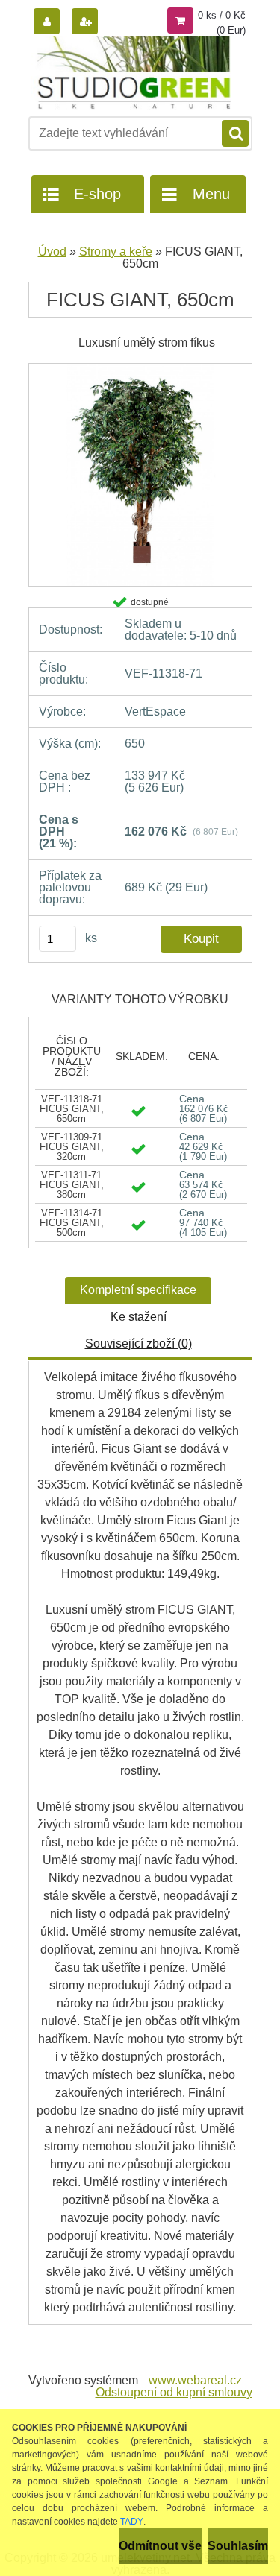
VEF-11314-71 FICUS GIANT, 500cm (72, 1223)
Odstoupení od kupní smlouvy (174, 2392)
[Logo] (131, 73)
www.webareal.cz (195, 2380)
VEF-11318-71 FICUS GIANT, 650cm (72, 1109)
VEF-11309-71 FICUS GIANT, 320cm (72, 1147)
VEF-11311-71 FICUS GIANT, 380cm (72, 1185)
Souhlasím (238, 2546)
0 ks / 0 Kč (222, 15)
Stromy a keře (116, 252)
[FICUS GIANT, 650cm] (140, 369)
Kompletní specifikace (138, 1290)
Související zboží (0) (139, 1344)
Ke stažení (139, 1317)
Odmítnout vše (160, 2546)
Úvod (52, 252)
